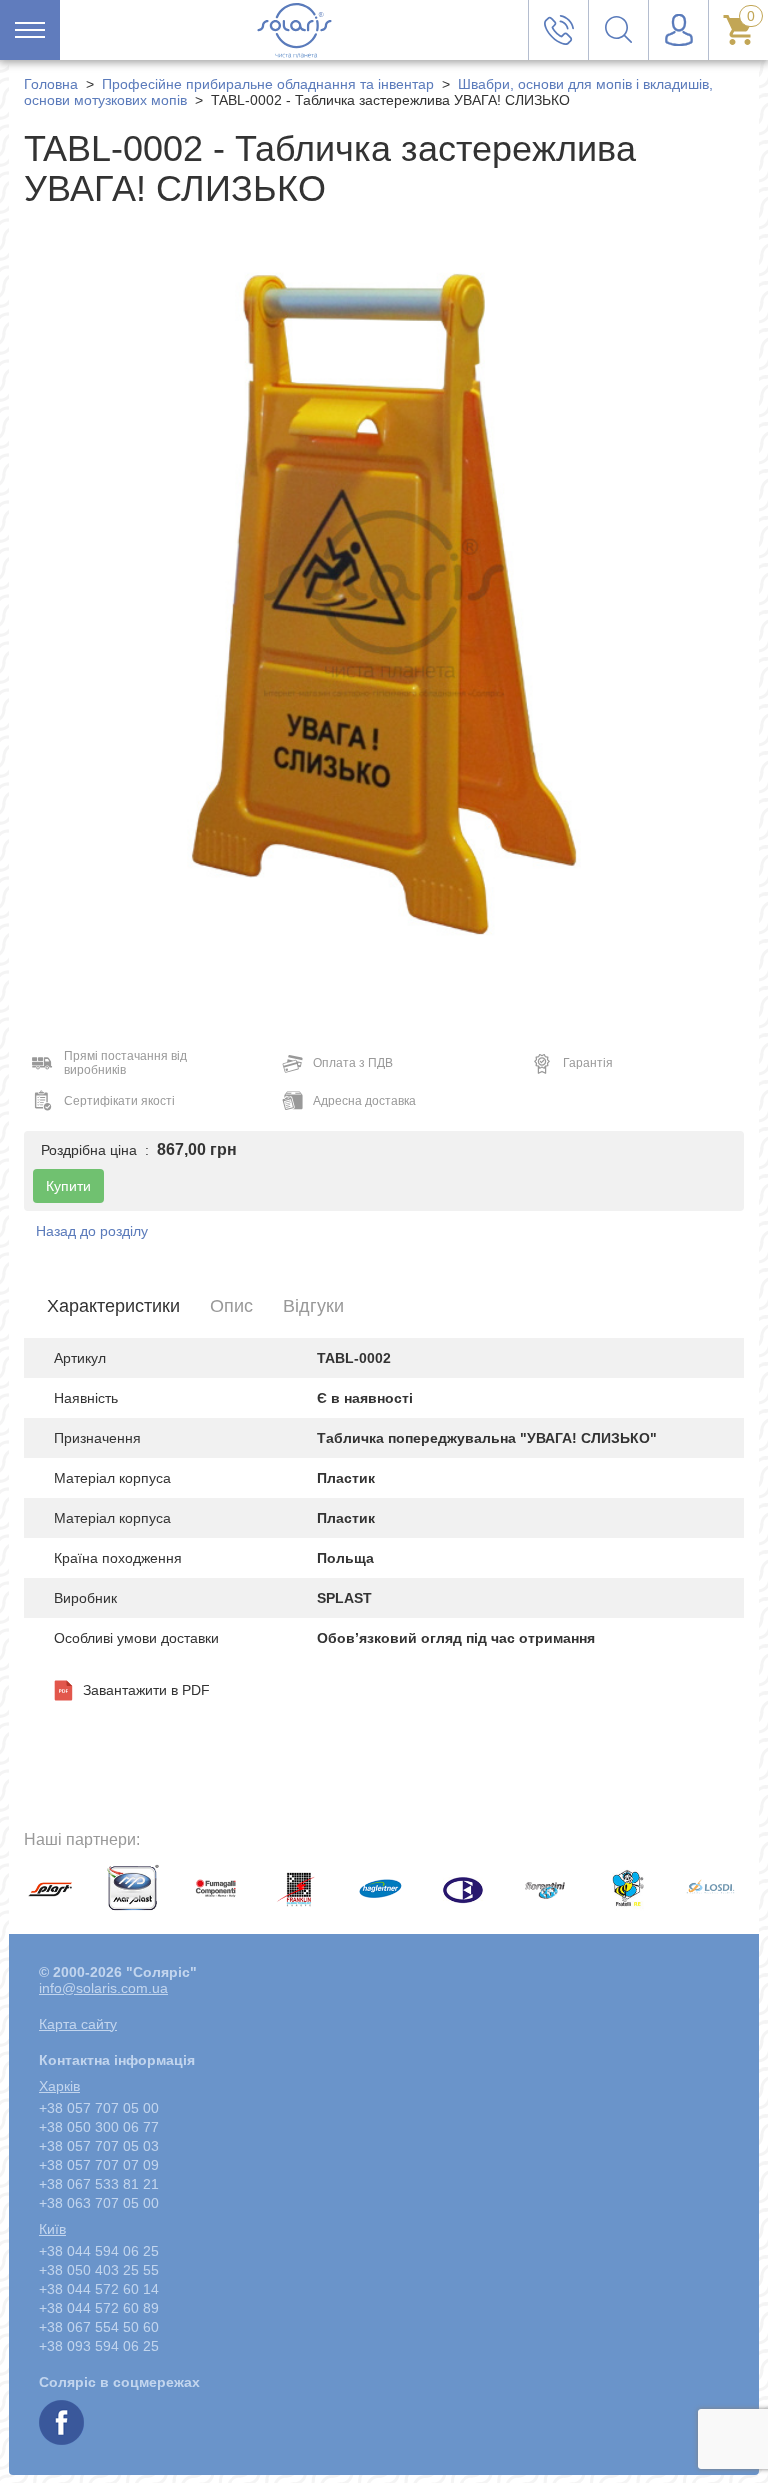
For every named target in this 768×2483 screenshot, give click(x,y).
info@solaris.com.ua (103, 1988)
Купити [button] (68, 1186)
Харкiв (59, 2086)
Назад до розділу (92, 1231)
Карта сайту (78, 2024)
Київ (52, 2229)
